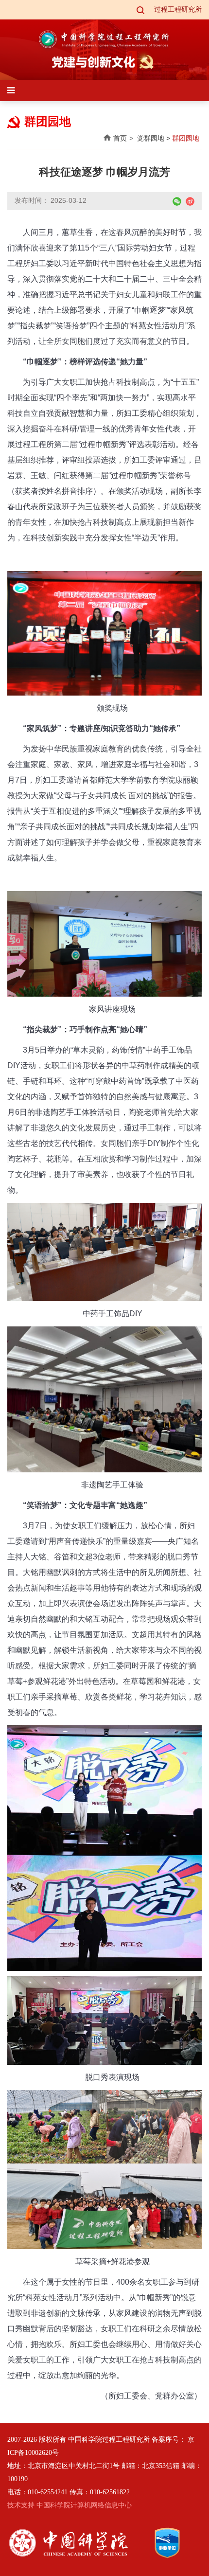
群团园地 (186, 138)
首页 (120, 138)
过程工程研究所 (178, 9)
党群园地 (151, 138)
